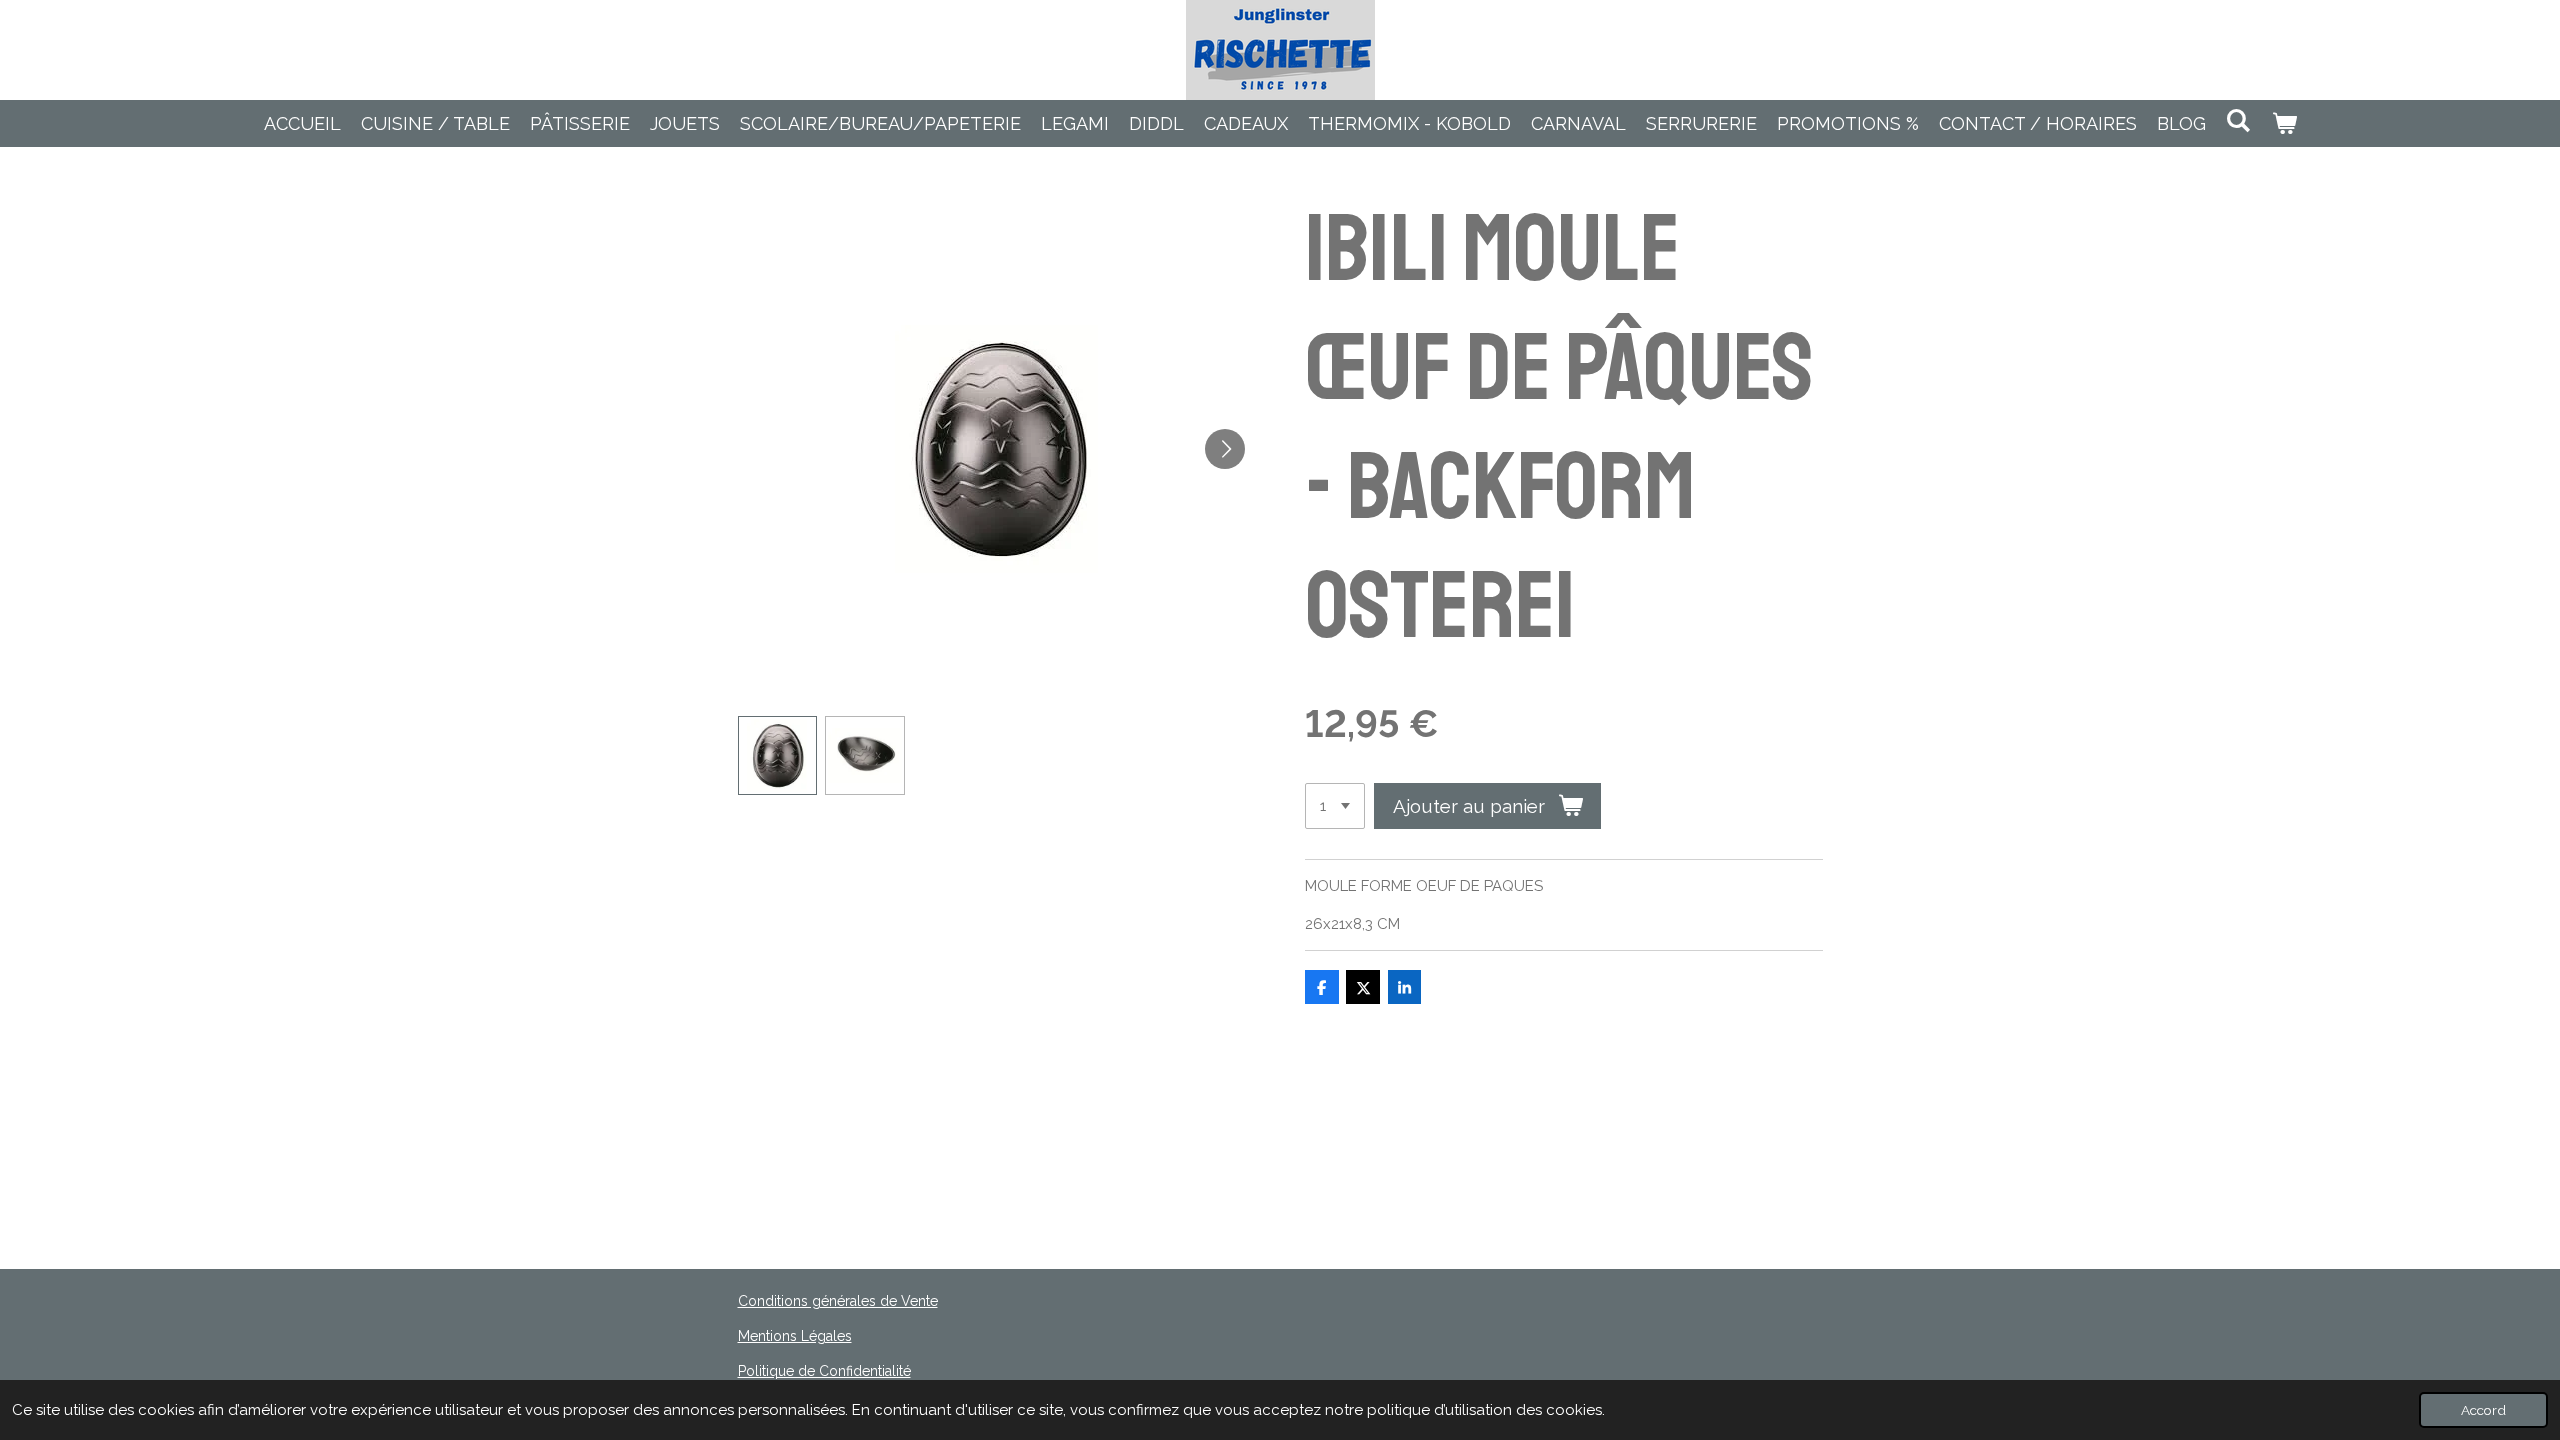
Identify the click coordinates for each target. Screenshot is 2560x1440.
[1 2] (1335, 806)
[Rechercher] (2238, 120)
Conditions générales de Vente (838, 1301)
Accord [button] (2483, 1410)
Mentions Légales (795, 1336)
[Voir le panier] (2283, 123)
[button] (778, 756)
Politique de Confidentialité (824, 1371)
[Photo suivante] (1225, 449)
